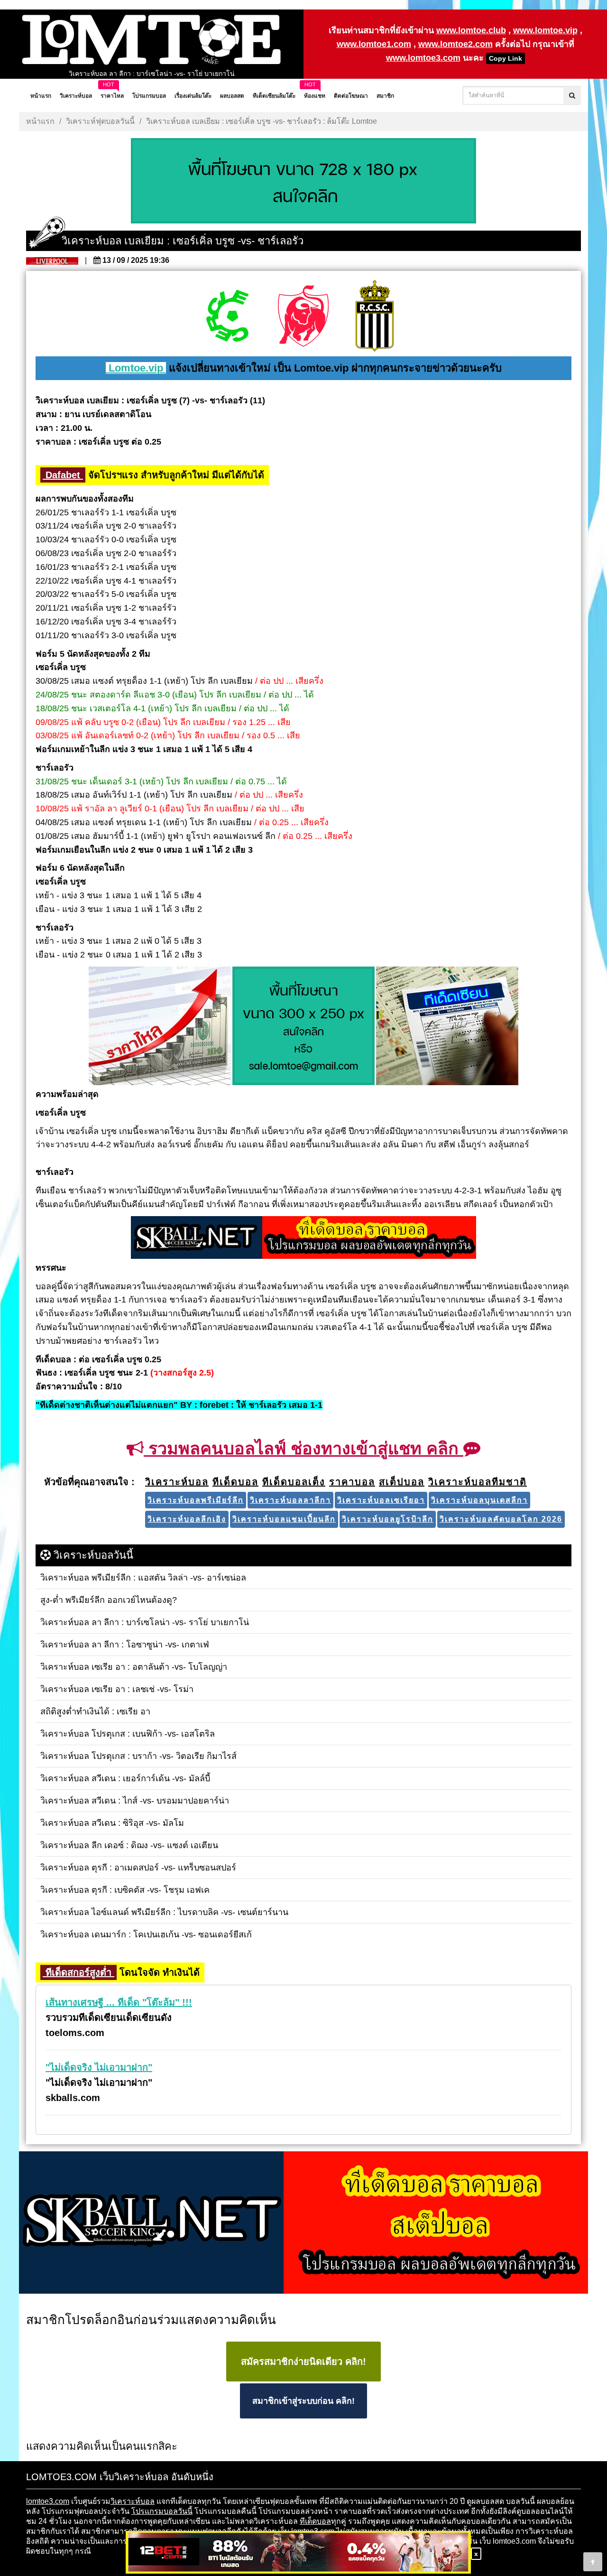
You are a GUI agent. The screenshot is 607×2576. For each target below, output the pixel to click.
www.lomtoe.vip (545, 30)
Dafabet (63, 475)
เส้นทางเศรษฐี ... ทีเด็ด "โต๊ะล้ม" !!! (119, 2002)
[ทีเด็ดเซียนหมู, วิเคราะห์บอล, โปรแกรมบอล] (303, 2223)
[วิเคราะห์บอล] (303, 182)
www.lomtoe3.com (423, 58)
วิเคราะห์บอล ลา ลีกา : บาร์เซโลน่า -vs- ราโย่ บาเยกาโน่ (152, 74)
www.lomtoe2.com (455, 44)
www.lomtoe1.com (374, 44)
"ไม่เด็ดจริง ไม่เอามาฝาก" (99, 2067)
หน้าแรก (40, 121)
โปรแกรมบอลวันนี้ (162, 2511)
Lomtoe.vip (136, 368)
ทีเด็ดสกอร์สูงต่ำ (78, 1972)
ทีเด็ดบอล (315, 2521)
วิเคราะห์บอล (133, 2501)
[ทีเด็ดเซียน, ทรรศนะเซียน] (447, 1027)
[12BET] (298, 2553)
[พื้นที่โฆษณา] (303, 1027)
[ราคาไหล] (160, 1027)
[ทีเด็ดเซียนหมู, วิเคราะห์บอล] (303, 1238)
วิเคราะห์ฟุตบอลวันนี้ (100, 121)
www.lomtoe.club (471, 30)
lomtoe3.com (48, 2501)
